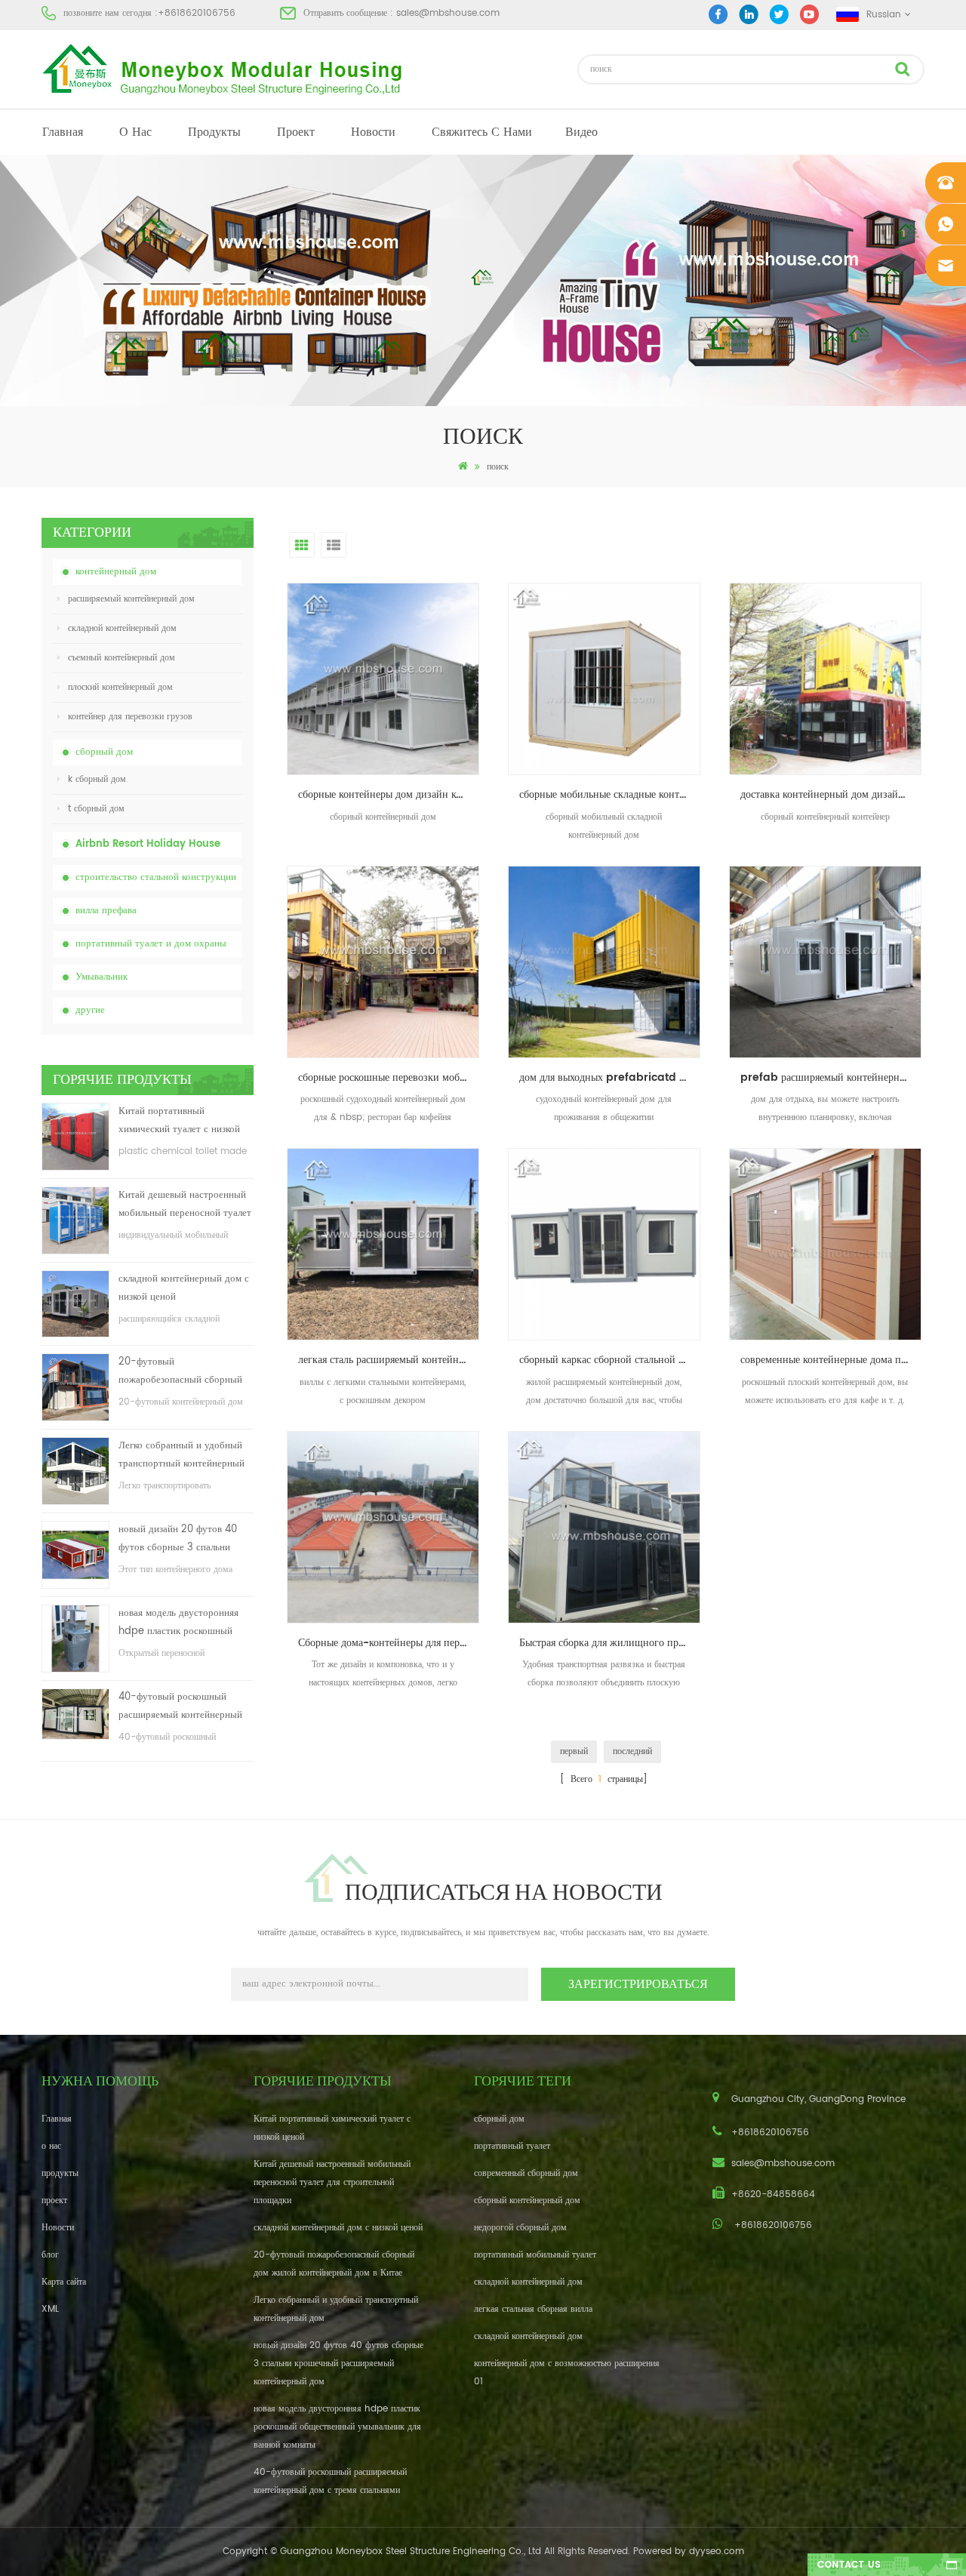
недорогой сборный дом (520, 2228)
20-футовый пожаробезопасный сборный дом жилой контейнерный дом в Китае (184, 1372)
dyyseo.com (717, 2551)
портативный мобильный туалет (535, 2255)
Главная (63, 132)
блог (50, 2255)
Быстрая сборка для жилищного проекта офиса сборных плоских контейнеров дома (610, 1643)
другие (90, 1010)
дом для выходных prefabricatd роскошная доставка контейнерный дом (610, 1077)
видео (581, 132)
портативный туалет (512, 2146)
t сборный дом (96, 809)
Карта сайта (64, 2282)
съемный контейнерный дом (122, 658)
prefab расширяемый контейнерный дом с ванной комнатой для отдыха (831, 1077)
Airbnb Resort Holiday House (148, 844)
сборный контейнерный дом (527, 2201)
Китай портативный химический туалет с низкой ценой (179, 1121)
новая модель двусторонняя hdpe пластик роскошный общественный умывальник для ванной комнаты (178, 1623)
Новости (373, 132)
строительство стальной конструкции (156, 877)
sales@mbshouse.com (448, 13)
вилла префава (106, 911)
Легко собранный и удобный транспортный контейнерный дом (182, 1456)
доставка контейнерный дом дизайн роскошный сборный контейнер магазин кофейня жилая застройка (831, 794)
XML (50, 2309)
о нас (135, 132)
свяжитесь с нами (482, 132)
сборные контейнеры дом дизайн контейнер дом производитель (389, 794)
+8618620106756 (197, 13)
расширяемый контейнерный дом (131, 599)
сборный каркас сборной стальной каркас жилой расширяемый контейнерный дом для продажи (610, 1360)
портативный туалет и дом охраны (151, 944)
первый (574, 1751)
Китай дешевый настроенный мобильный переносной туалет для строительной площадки (185, 1205)
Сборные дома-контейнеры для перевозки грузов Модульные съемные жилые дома (389, 1643)
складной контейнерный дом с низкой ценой (184, 1288)
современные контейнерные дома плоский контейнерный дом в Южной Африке (831, 1360)
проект (296, 132)
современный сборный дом (526, 2173)
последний (632, 1751)
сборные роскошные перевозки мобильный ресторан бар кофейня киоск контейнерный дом (389, 1077)
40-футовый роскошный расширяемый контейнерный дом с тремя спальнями (180, 1707)
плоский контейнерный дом (120, 687)
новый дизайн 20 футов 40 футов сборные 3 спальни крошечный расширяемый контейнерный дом (178, 1539)
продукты (214, 132)
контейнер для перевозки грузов (130, 717)
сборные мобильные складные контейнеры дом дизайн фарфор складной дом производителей (610, 794)
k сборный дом (97, 779)
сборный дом (104, 752)
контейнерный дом (116, 572)
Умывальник (102, 977)
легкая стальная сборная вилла (533, 2309)
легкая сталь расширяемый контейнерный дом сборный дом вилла (389, 1360)
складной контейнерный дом (122, 628)
